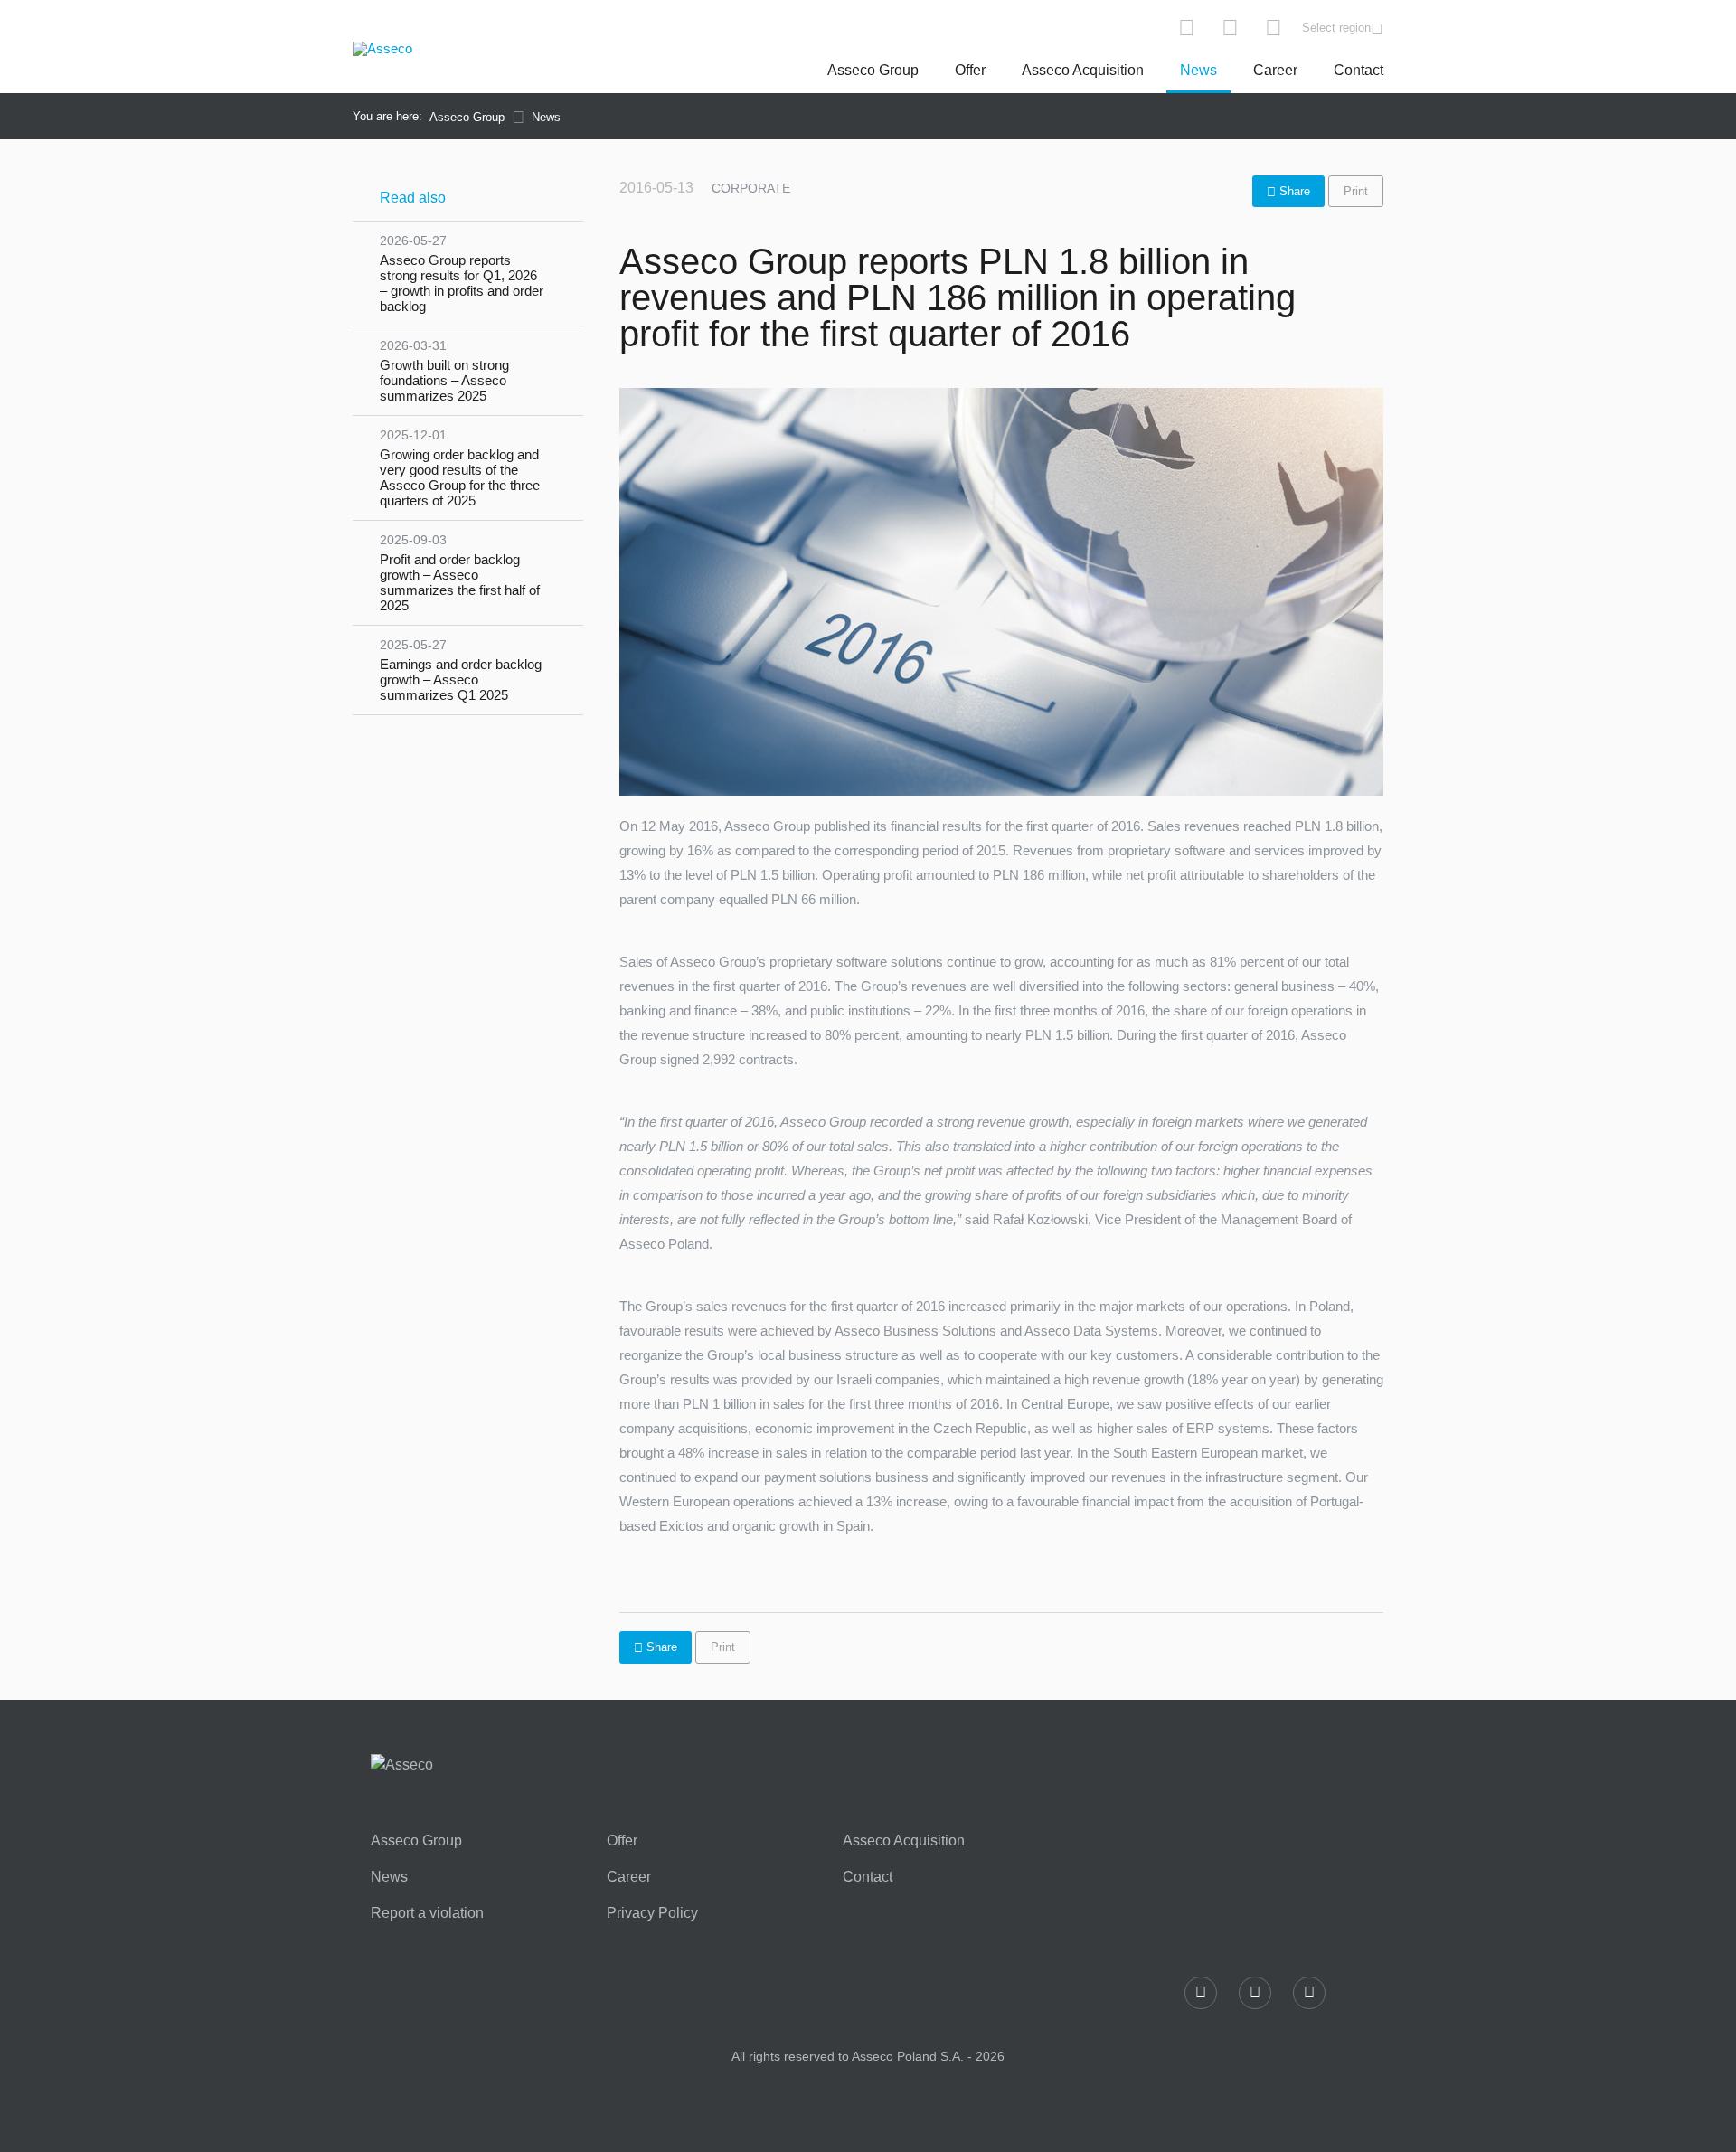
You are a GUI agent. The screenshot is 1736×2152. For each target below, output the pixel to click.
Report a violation (427, 1913)
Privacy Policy (652, 1913)
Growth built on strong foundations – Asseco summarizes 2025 (444, 371)
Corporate (751, 188)
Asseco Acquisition (1083, 70)
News (1198, 70)
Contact (1359, 70)
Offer (970, 70)
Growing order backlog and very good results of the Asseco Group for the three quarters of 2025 (460, 468)
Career (1275, 70)
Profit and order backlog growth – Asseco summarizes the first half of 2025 (460, 573)
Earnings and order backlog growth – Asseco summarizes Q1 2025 (461, 670)
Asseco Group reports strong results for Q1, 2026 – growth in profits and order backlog (462, 274)
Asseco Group (873, 70)
